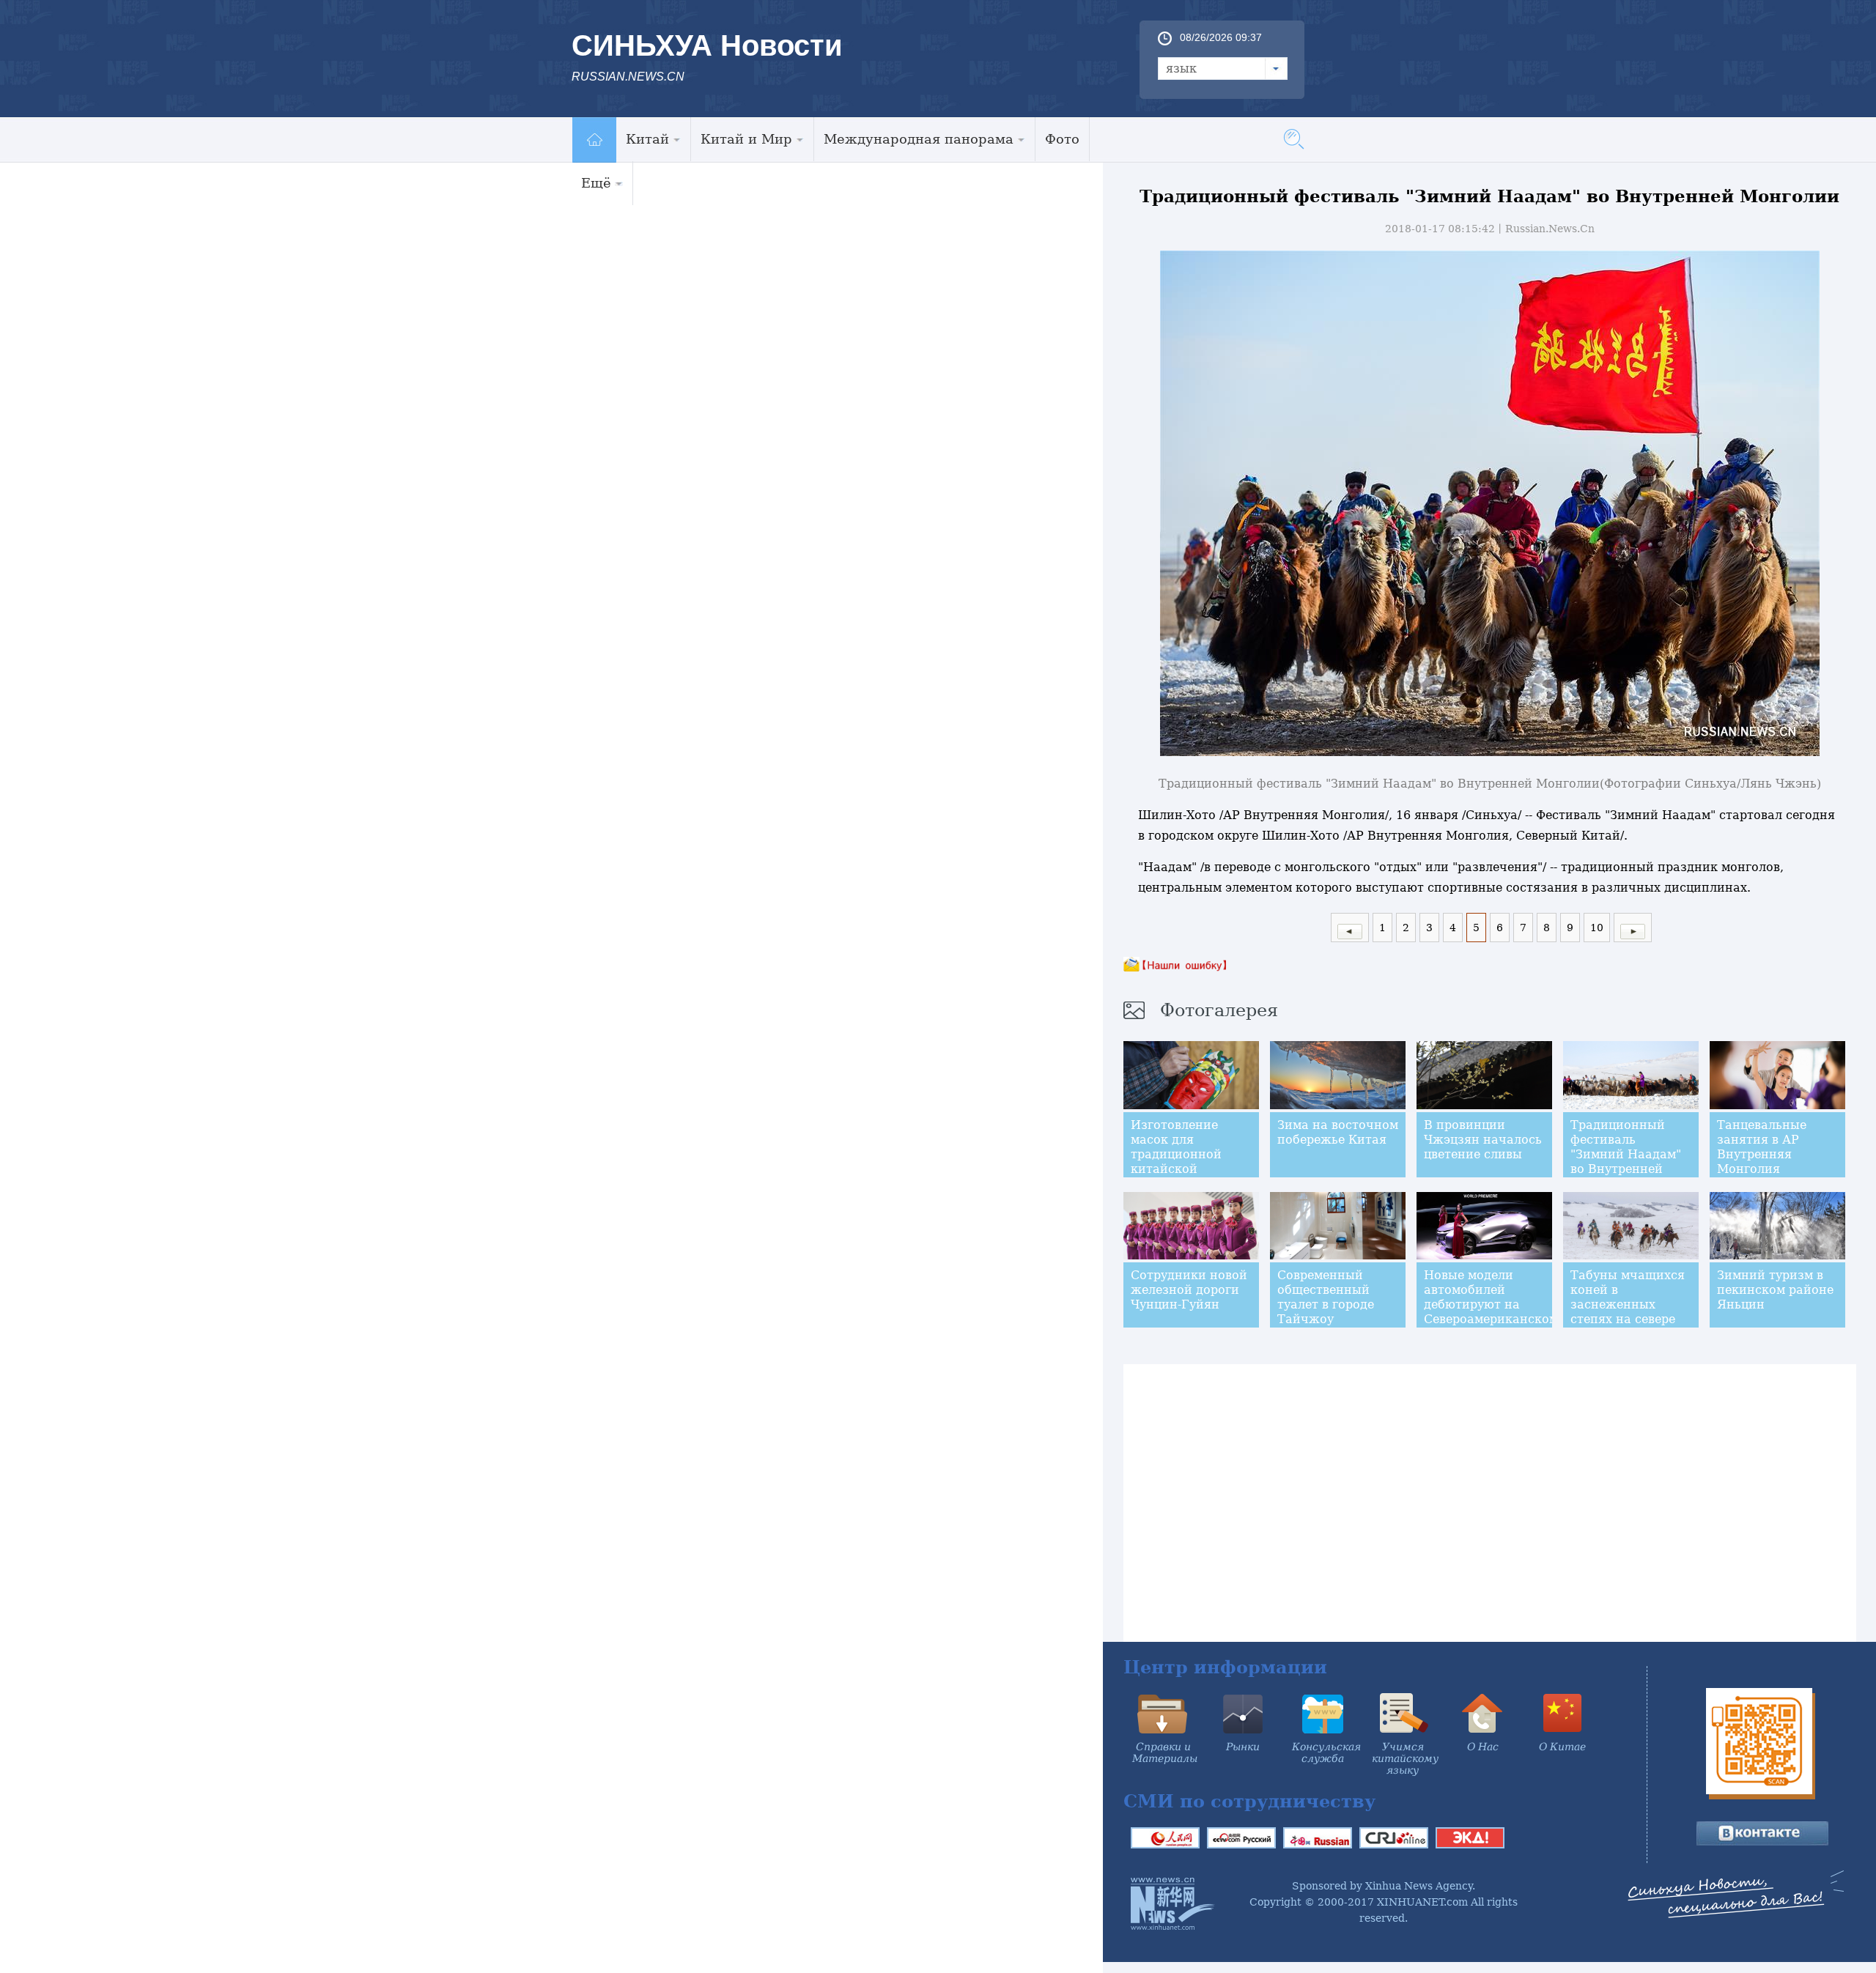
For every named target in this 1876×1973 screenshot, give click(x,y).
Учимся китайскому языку (1405, 1758)
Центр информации (1225, 1667)
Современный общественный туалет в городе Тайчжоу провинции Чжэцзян (1326, 1312)
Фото (1062, 139)
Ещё (596, 183)
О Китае (1562, 1747)
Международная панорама (919, 139)
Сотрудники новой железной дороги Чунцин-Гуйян (1189, 1290)
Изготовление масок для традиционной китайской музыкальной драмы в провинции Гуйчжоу (1176, 1176)
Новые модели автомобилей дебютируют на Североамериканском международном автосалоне (1491, 1312)
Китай (647, 139)
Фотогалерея (1219, 1010)
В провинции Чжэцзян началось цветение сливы (1483, 1140)
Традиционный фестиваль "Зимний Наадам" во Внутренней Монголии (1626, 1154)
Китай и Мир (746, 139)
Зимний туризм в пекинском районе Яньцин (1775, 1290)
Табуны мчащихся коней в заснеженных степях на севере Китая (1628, 1304)
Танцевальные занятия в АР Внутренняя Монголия (1762, 1147)
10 (1597, 928)
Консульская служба (1326, 1752)
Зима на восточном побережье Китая (1338, 1132)
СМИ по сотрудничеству (1249, 1801)
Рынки (1243, 1747)
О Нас (1483, 1747)
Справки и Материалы (1165, 1752)
